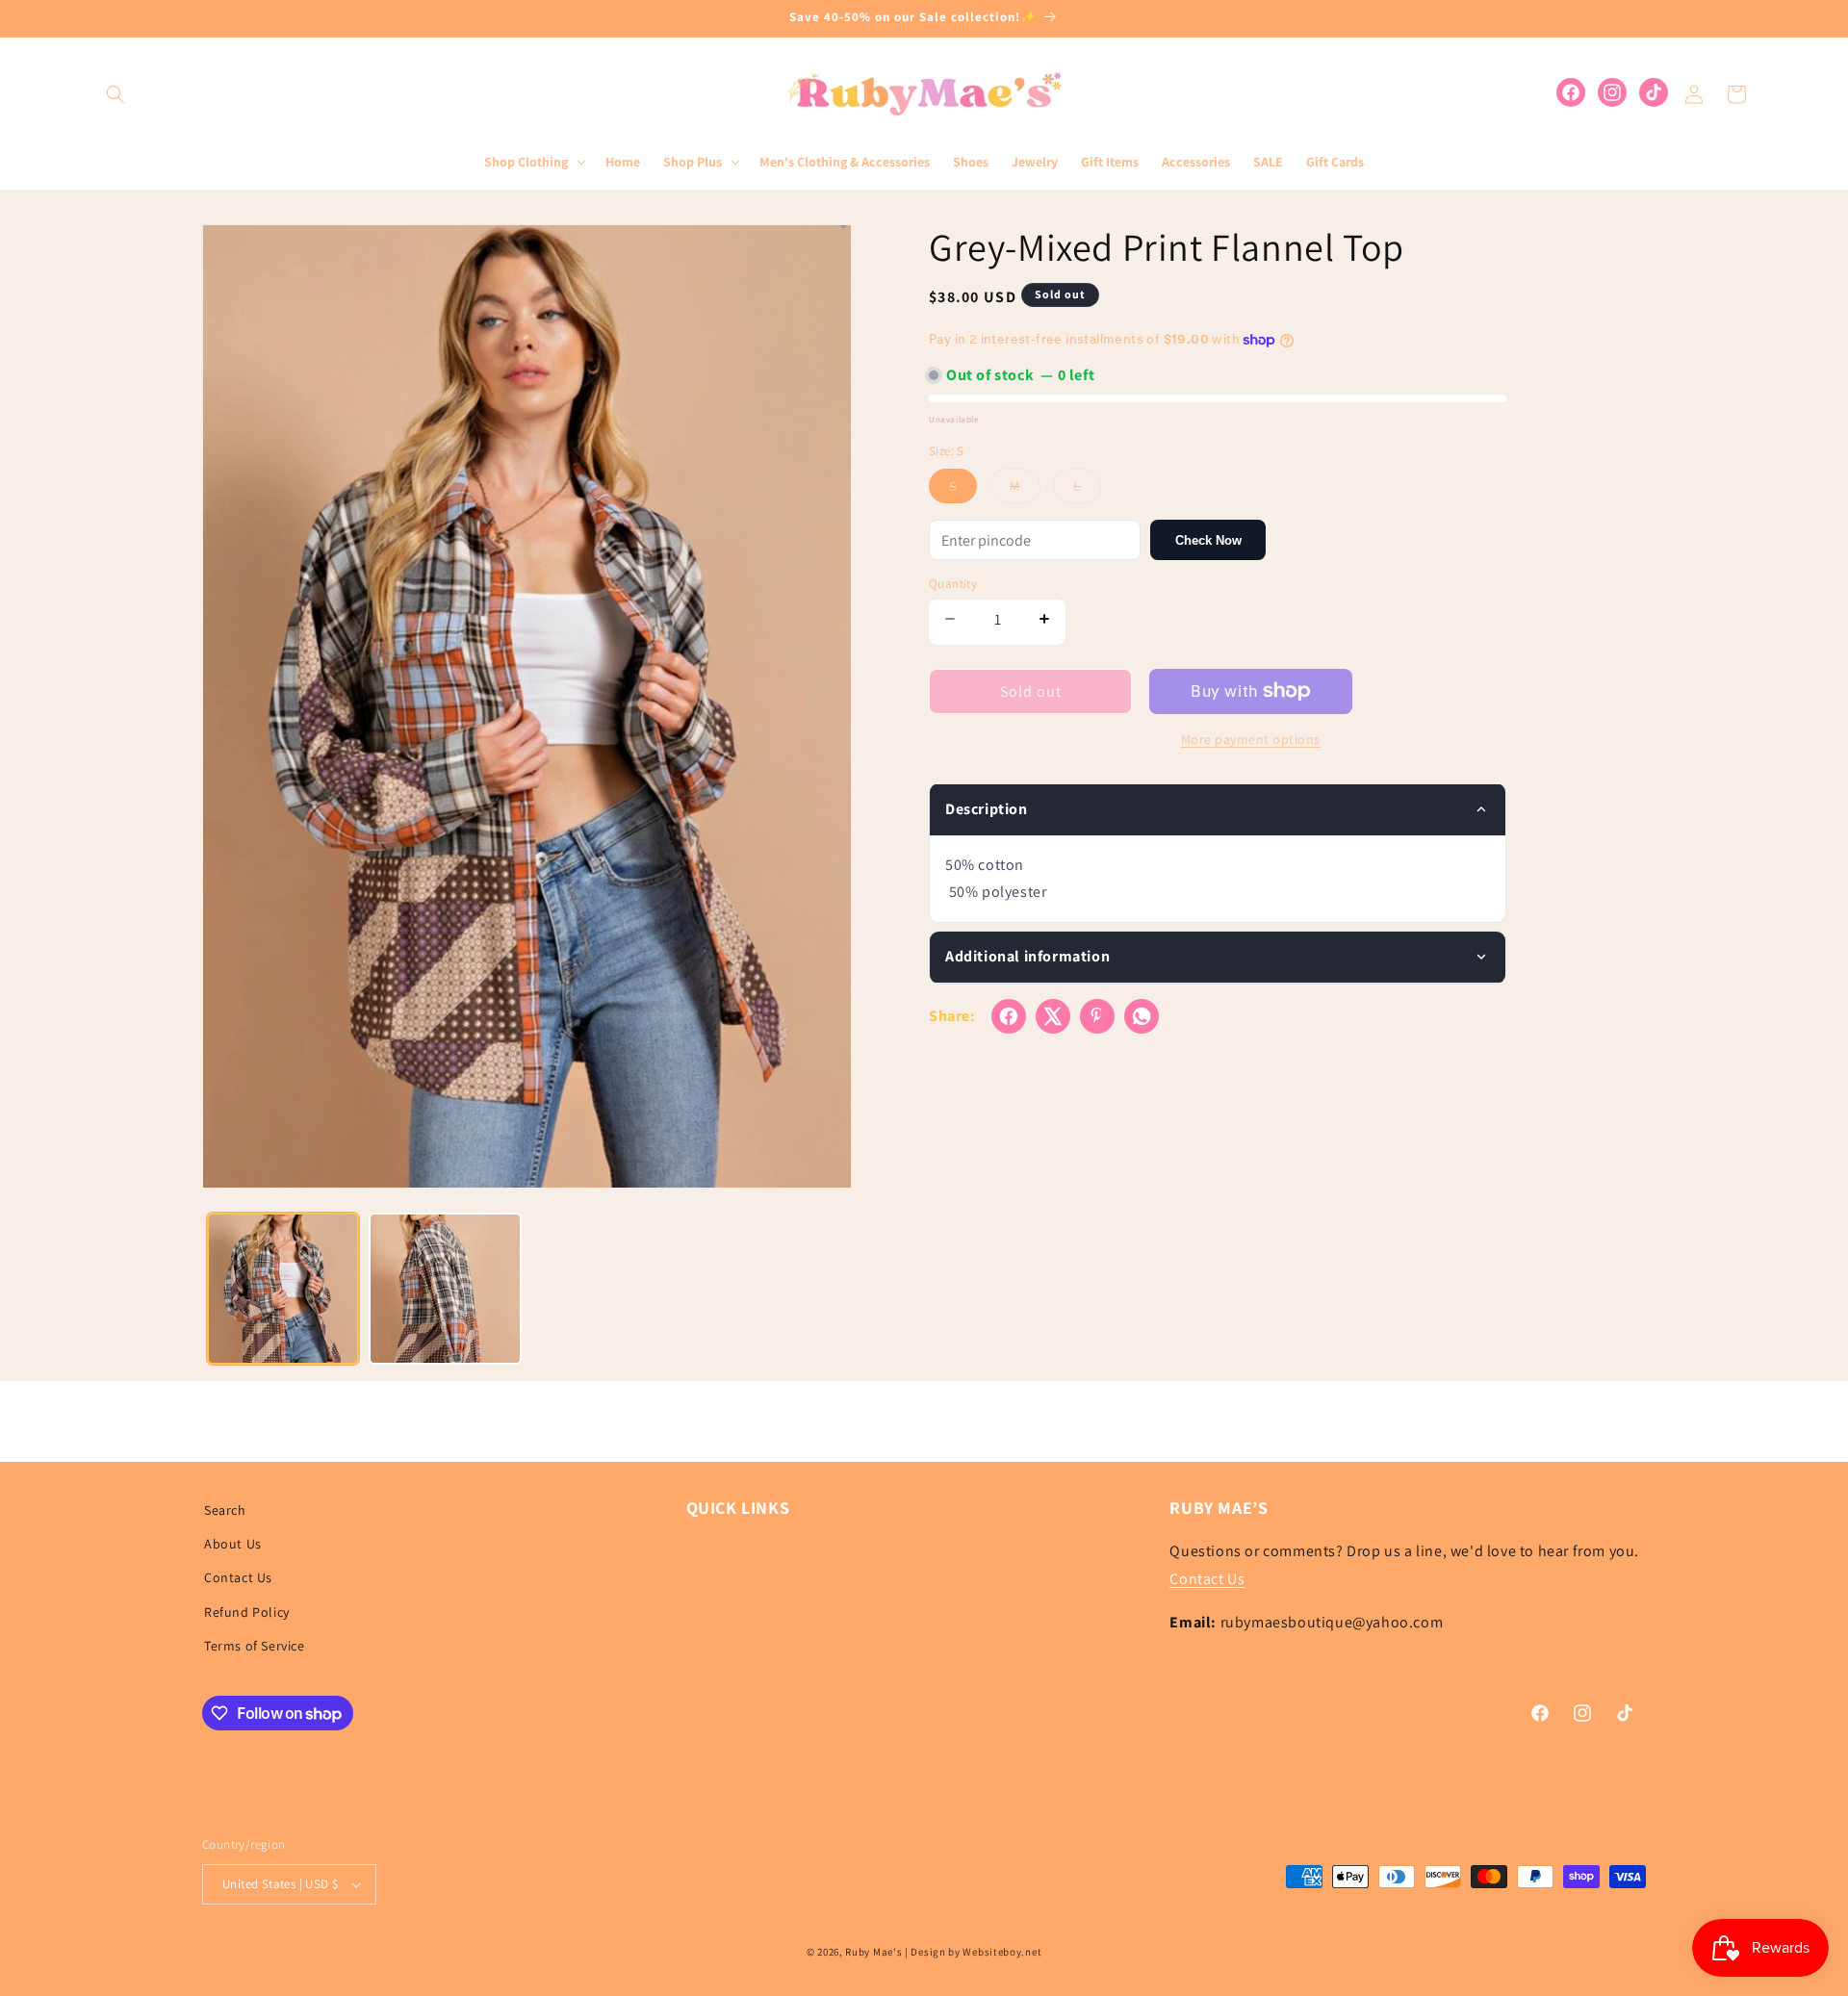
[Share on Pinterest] (1097, 1016)
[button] (115, 94)
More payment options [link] (1251, 738)
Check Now (1208, 539)
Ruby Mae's (873, 1952)
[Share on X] (1053, 1016)
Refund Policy (247, 1612)
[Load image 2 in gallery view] (445, 1289)
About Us (233, 1544)
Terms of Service (255, 1646)
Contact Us (238, 1578)
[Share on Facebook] (1009, 1016)
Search (225, 1510)
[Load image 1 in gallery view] (283, 1289)
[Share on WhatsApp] (1142, 1016)
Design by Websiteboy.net (976, 1952)
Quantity (953, 584)
